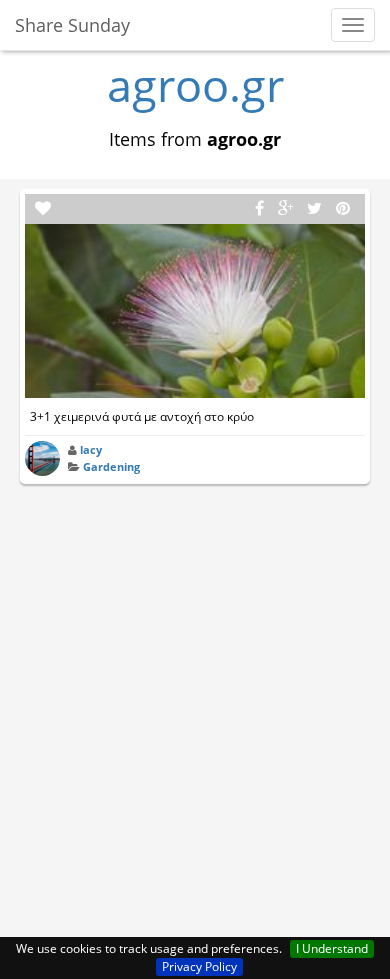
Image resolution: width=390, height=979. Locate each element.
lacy (91, 449)
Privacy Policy (199, 966)
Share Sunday (72, 25)
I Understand (332, 948)
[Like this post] (43, 208)
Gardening (111, 466)
